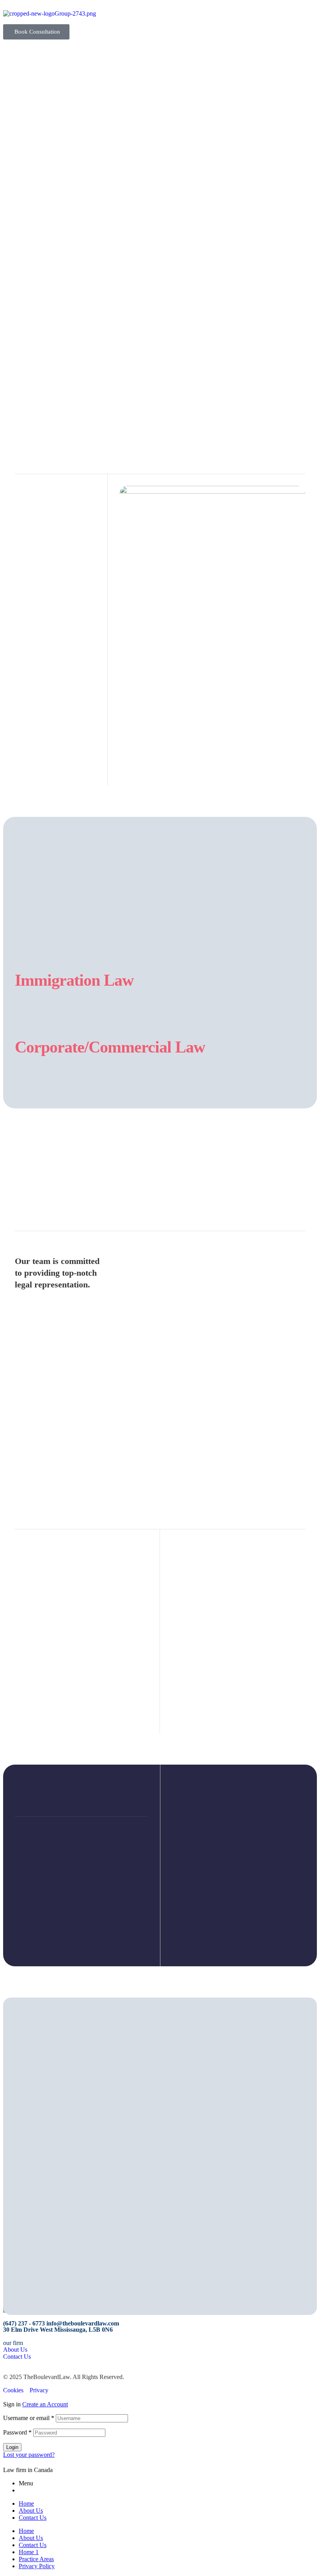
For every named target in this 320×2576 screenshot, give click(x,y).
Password (17, 2432)
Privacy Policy (37, 2566)
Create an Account (45, 2404)
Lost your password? (29, 2455)
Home (26, 2503)
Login (12, 2447)
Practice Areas (36, 2559)
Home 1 (29, 2552)
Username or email (29, 2418)
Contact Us (33, 2518)
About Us (31, 2511)
